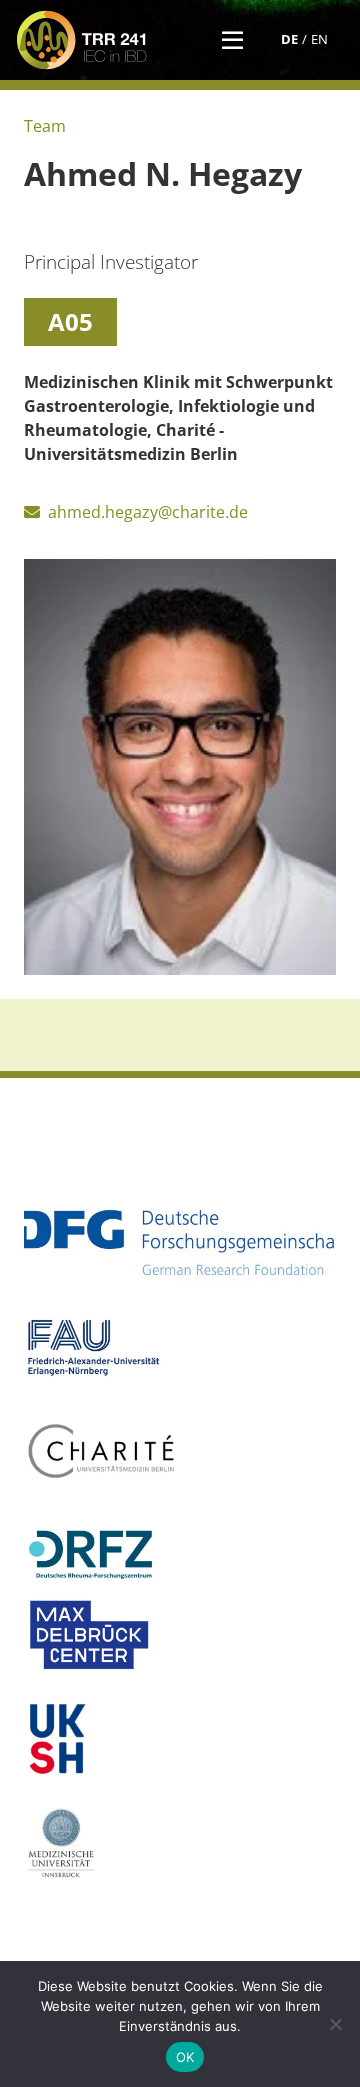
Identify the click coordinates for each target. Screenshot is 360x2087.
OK (185, 2057)
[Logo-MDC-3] (180, 1635)
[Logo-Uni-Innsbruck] (180, 1843)
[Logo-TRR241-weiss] (82, 40)
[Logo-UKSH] (180, 1739)
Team (45, 126)
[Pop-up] (232, 40)
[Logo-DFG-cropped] (180, 1243)
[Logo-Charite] (180, 1451)
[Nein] (335, 2024)
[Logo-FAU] (180, 1347)
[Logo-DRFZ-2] (180, 1555)
